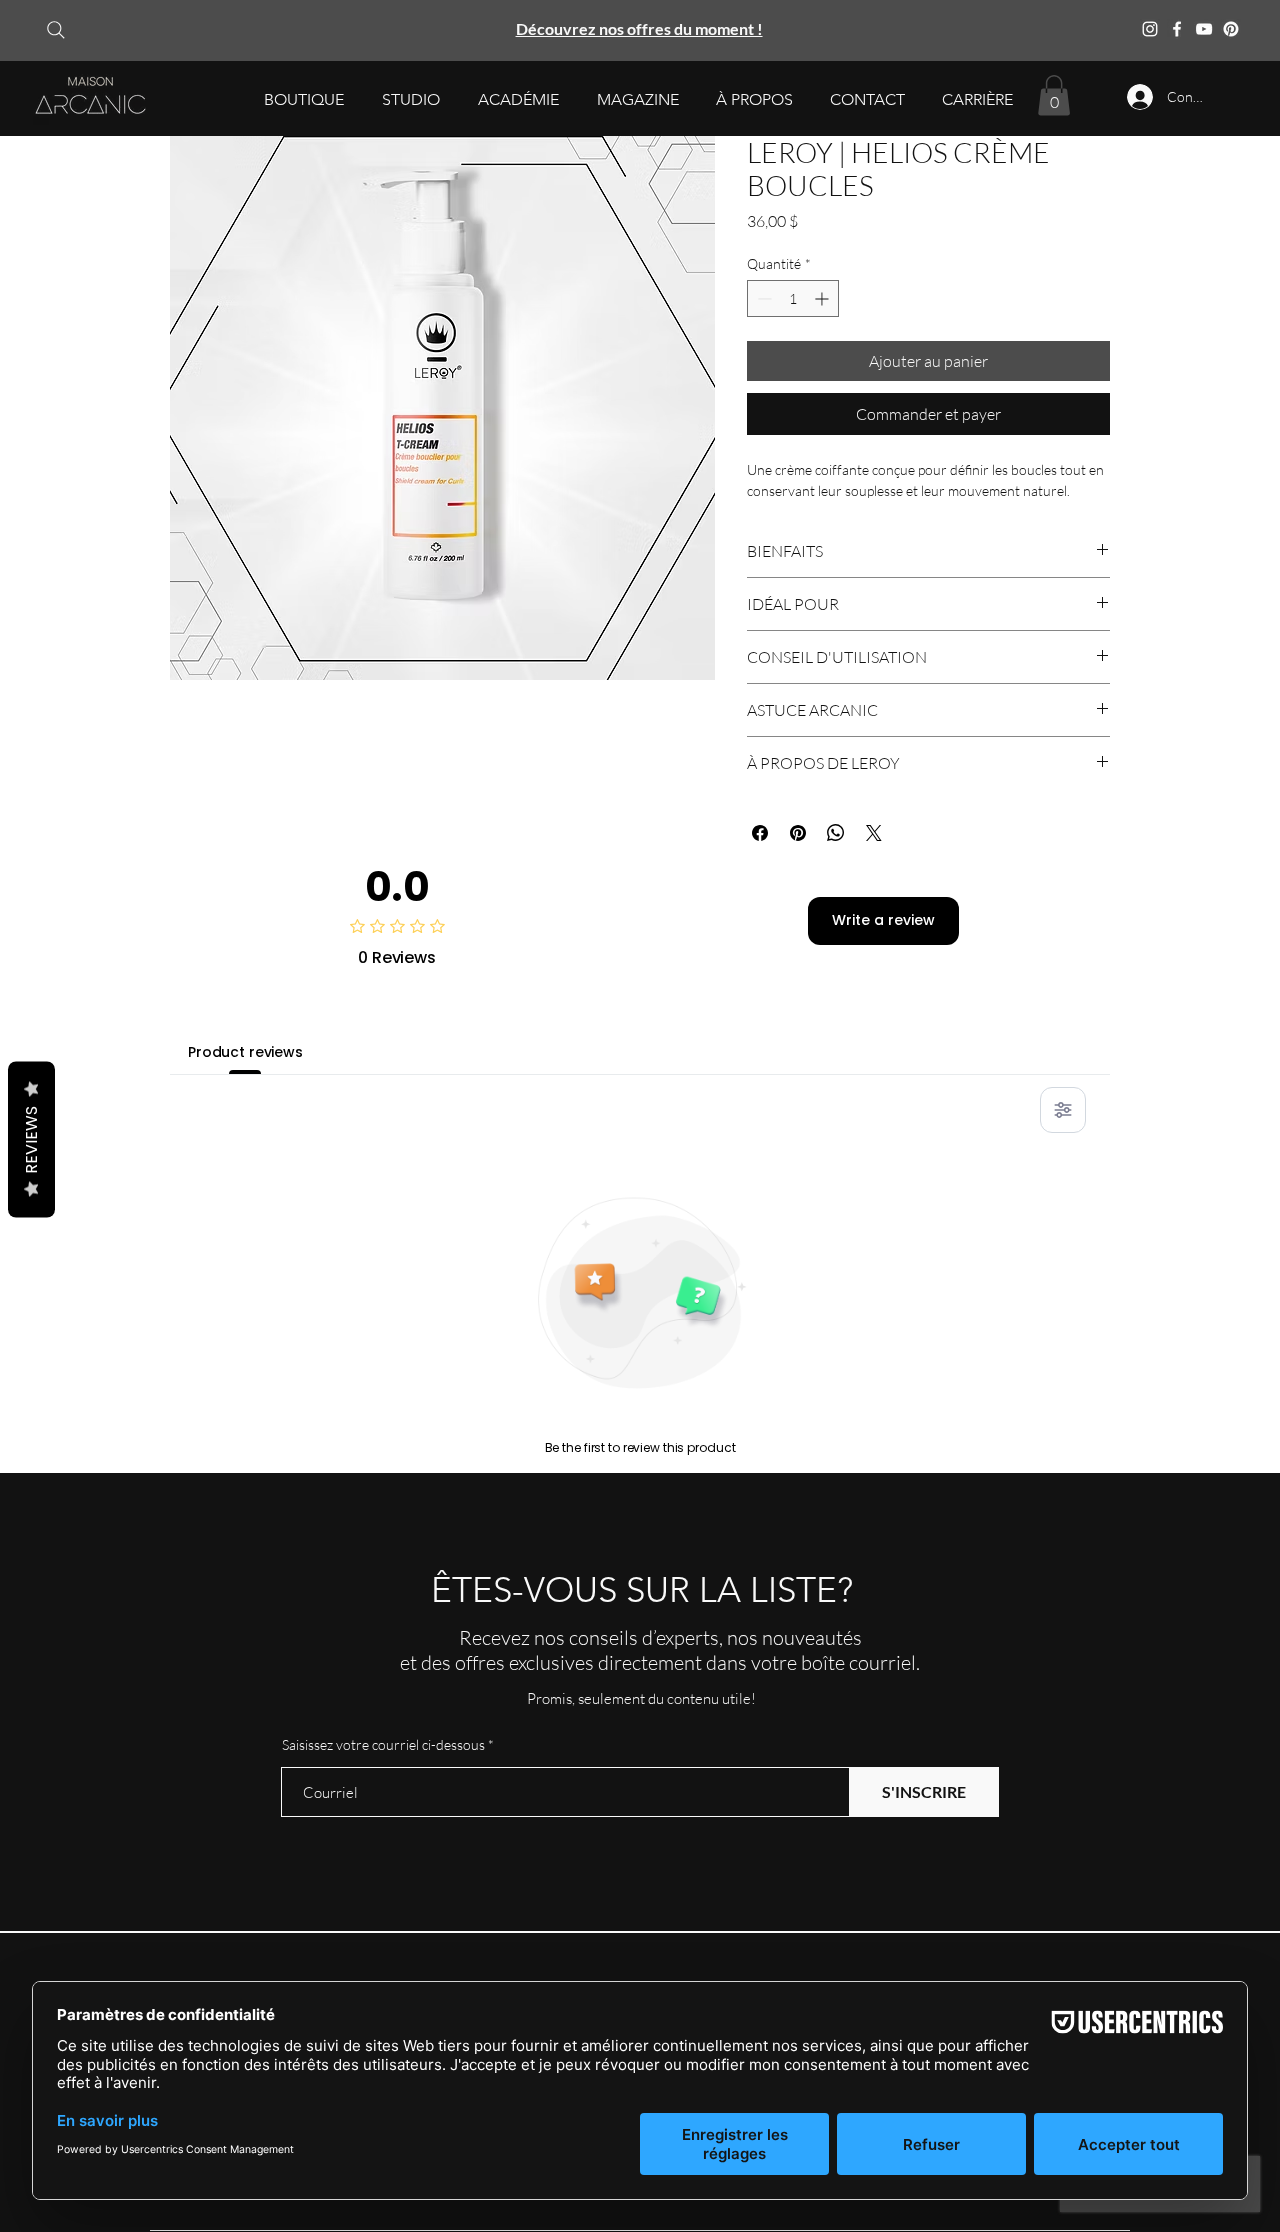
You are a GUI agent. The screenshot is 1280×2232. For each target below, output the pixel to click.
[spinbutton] (793, 298)
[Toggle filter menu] (1063, 1110)
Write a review (883, 920)
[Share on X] (874, 833)
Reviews (31, 1140)
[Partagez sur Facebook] (760, 833)
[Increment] (823, 298)
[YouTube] (1204, 29)
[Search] (55, 29)
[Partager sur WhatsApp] (836, 833)
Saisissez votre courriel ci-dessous (383, 1745)
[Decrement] (762, 298)
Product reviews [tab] (245, 1052)
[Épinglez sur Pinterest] (798, 833)
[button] (304, 100)
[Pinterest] (1231, 29)
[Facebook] (1177, 29)
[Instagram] (1150, 29)
